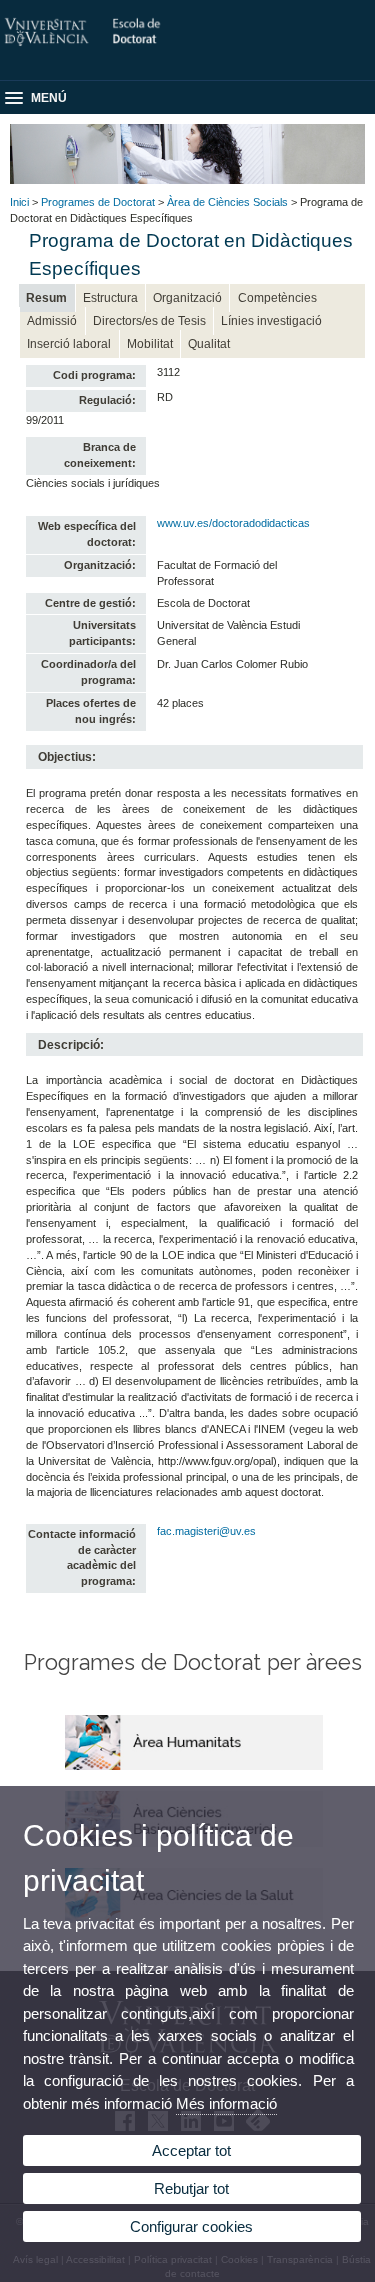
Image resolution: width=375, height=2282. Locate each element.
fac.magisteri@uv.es (206, 1531)
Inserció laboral (69, 344)
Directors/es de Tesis (149, 321)
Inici (19, 202)
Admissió (52, 321)
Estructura (110, 298)
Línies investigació (271, 321)
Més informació (226, 2103)
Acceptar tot (191, 2150)
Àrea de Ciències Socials (227, 202)
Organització (187, 298)
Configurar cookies (191, 2226)
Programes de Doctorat (98, 202)
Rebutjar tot (191, 2188)
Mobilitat (150, 344)
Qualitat (209, 344)
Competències (277, 298)
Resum (46, 298)
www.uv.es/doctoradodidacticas (233, 523)
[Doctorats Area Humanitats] (194, 1766)
